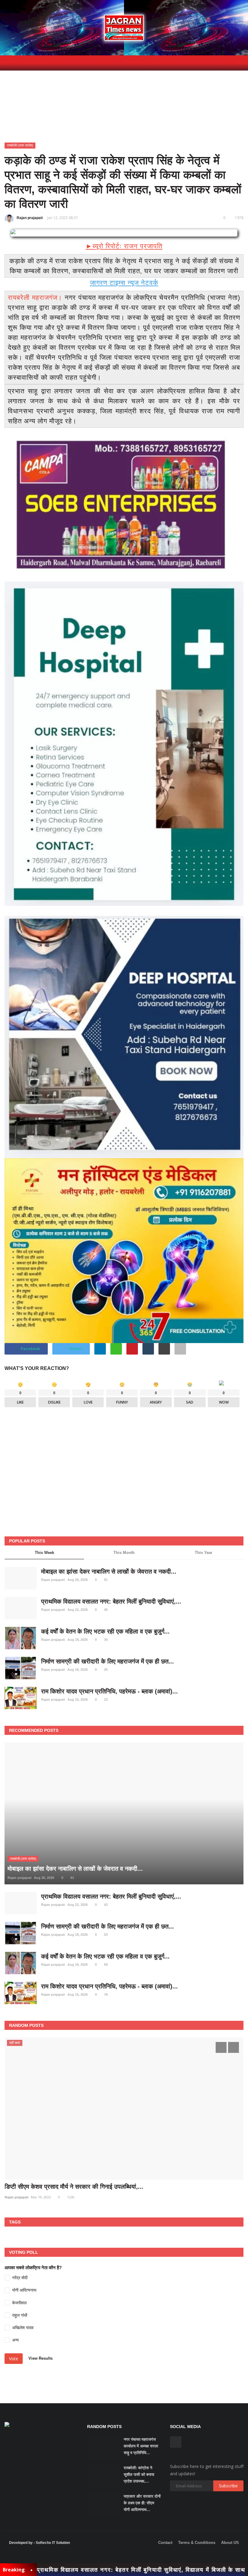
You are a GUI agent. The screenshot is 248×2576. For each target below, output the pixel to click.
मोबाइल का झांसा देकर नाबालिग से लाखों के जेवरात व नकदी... (109, 1571)
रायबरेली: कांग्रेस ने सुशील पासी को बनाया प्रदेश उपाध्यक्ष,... (139, 2474)
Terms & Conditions (197, 2543)
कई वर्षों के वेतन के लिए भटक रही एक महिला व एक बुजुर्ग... (105, 1631)
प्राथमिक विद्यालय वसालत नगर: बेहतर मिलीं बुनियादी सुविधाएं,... (111, 1601)
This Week (44, 1553)
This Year (204, 1553)
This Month (124, 1553)
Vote (14, 2359)
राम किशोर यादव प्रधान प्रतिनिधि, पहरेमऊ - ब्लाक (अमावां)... (109, 1691)
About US (230, 2543)
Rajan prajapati (30, 218)
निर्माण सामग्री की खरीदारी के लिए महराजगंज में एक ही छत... (108, 1661)
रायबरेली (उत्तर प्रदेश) (20, 145)
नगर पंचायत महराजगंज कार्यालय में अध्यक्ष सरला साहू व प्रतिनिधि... (141, 2446)
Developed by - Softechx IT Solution (39, 2543)
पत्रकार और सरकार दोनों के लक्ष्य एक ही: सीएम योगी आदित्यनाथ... (142, 2503)
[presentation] (221, 2047)
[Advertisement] (124, 1485)
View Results (41, 2359)
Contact (165, 2543)
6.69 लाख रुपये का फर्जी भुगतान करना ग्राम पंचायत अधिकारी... (75, 2187)
